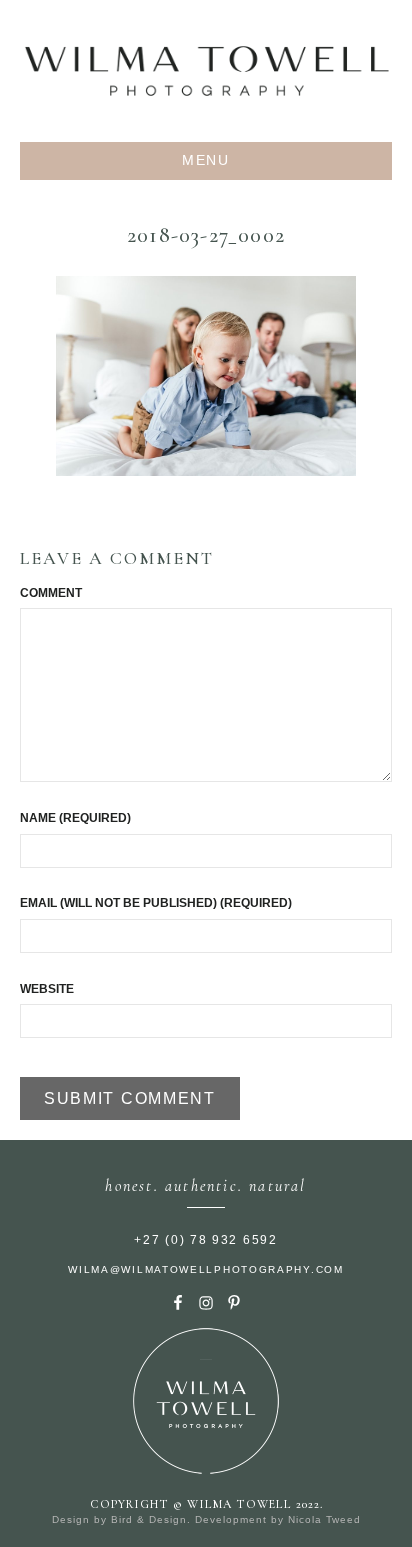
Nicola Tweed (324, 1519)
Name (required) (75, 818)
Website (47, 989)
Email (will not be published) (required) (156, 903)
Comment (51, 593)
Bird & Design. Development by (199, 1519)
